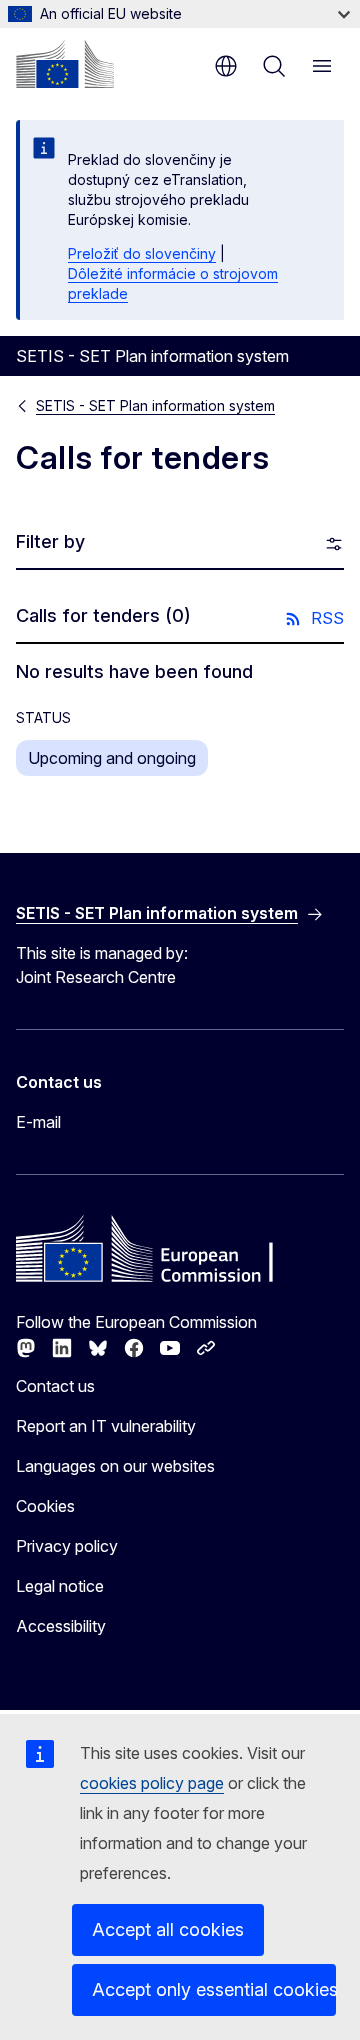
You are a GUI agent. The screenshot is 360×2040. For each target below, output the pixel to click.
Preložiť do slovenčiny (142, 253)
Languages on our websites (115, 1466)
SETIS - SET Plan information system (155, 405)
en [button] (226, 66)
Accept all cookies (168, 1929)
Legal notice (60, 1586)
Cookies (45, 1506)
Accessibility (61, 1626)
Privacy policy (67, 1546)
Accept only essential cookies (214, 1989)
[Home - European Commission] (65, 64)
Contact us (55, 1386)
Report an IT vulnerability (106, 1426)
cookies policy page (152, 1783)
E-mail (38, 1122)
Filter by (50, 541)
